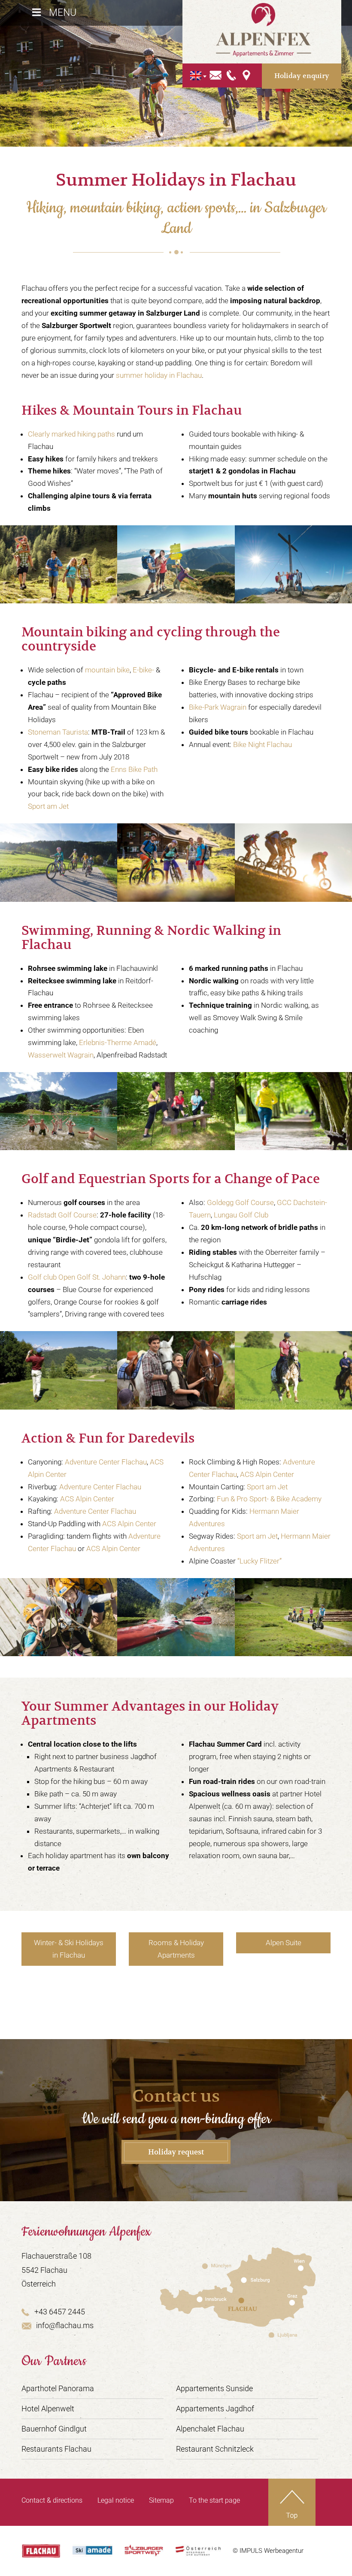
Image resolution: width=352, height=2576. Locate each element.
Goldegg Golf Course (240, 1202)
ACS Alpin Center (87, 1499)
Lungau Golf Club (241, 1215)
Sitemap (161, 2500)
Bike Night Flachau (262, 744)
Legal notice (116, 2500)
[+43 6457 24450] (232, 75)
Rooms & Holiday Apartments (176, 1949)
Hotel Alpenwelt (48, 2409)
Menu (63, 13)
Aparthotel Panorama (58, 2388)
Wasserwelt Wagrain (61, 1055)
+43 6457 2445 (60, 2312)
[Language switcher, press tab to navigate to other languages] (196, 76)
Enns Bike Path (134, 769)
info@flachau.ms (65, 2325)
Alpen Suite (284, 1943)
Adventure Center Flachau (106, 1462)
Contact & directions (52, 2500)
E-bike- (143, 670)
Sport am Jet (48, 806)
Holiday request (176, 2152)
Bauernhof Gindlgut (54, 2429)
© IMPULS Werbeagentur (268, 2551)
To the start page (214, 2500)
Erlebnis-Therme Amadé (118, 1042)
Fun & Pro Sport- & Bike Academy (269, 1499)
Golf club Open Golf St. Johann (77, 1277)
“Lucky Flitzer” (259, 1561)
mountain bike (107, 670)
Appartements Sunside (214, 2388)
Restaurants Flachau (56, 2449)
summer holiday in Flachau (159, 375)
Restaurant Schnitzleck (215, 2449)
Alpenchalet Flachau (210, 2429)
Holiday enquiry (302, 76)
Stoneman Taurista (58, 732)
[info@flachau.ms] (216, 75)
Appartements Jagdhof (215, 2409)
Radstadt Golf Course (62, 1215)
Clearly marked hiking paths (71, 434)
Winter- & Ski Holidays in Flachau (69, 1949)
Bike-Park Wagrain (218, 707)
